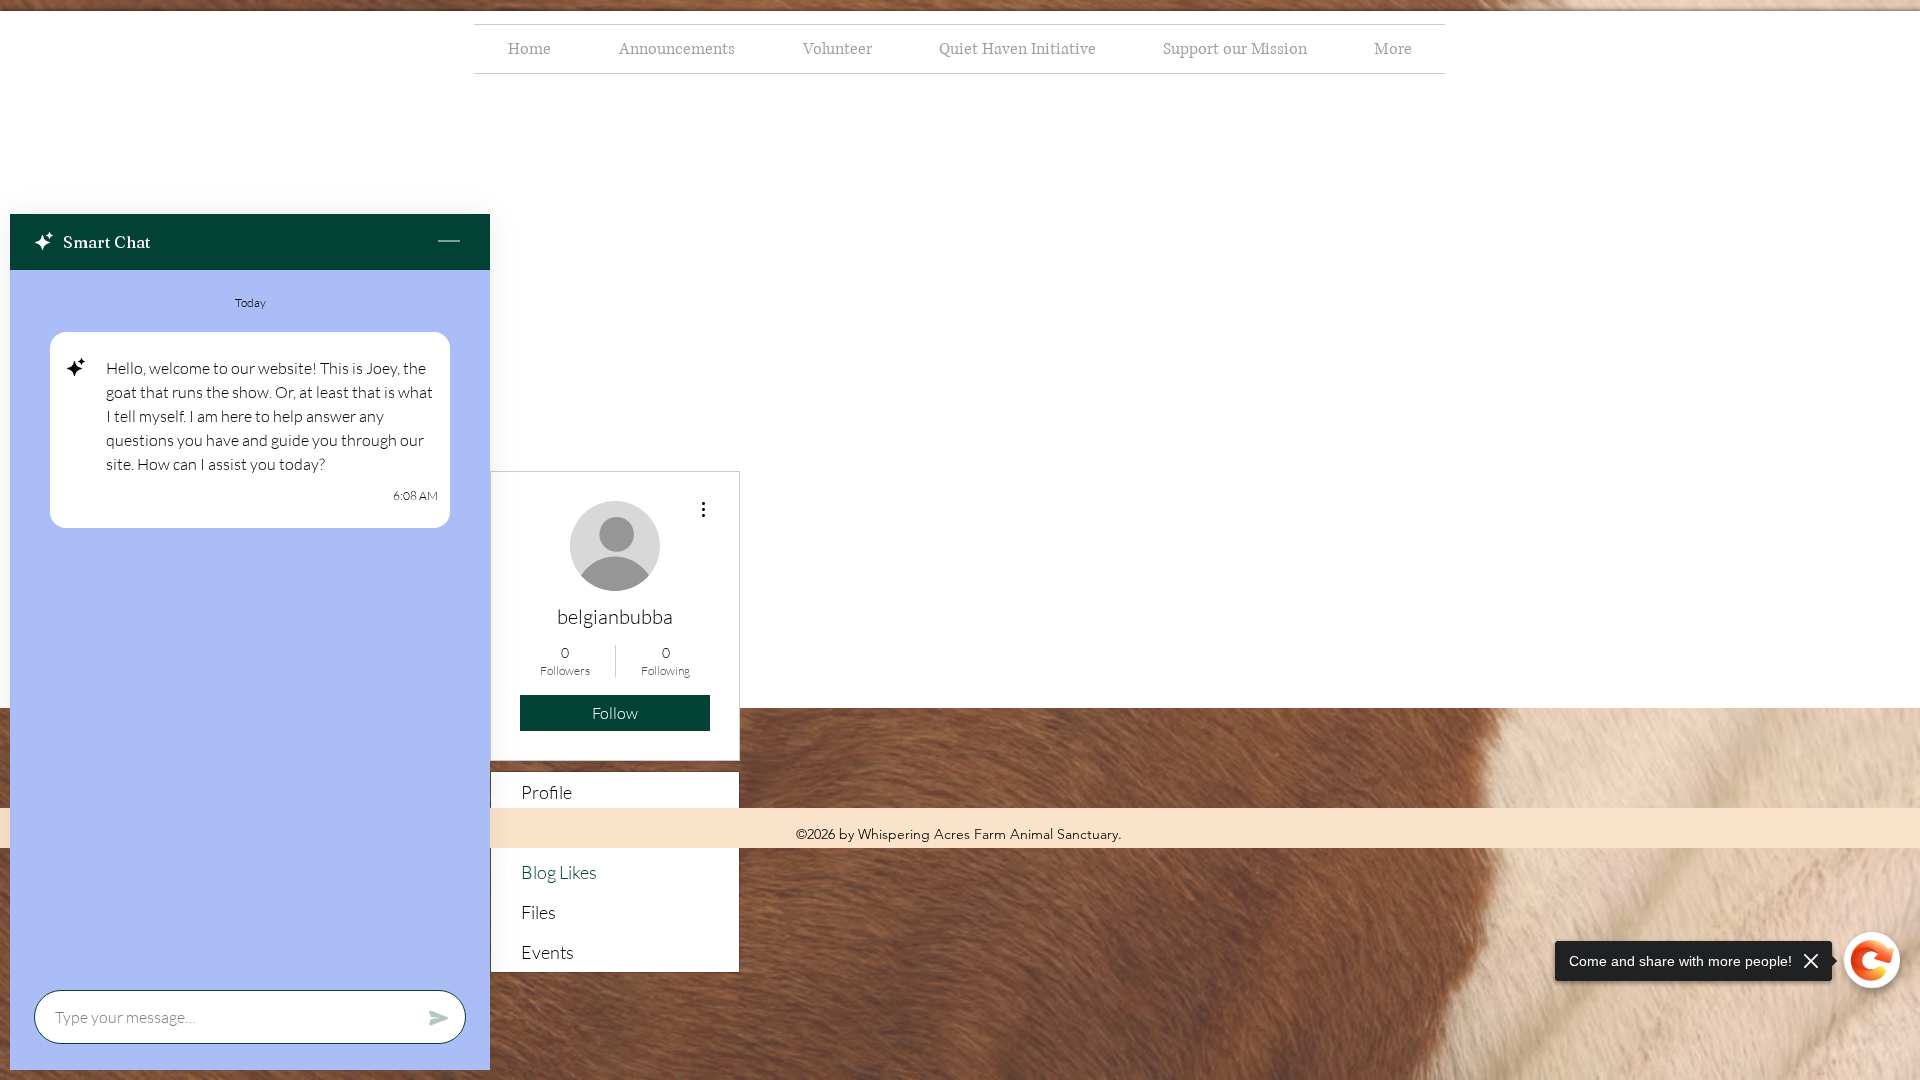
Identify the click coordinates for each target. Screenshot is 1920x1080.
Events (547, 952)
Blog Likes (559, 872)
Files (538, 912)
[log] (250, 624)
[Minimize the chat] (449, 242)
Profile (546, 792)
